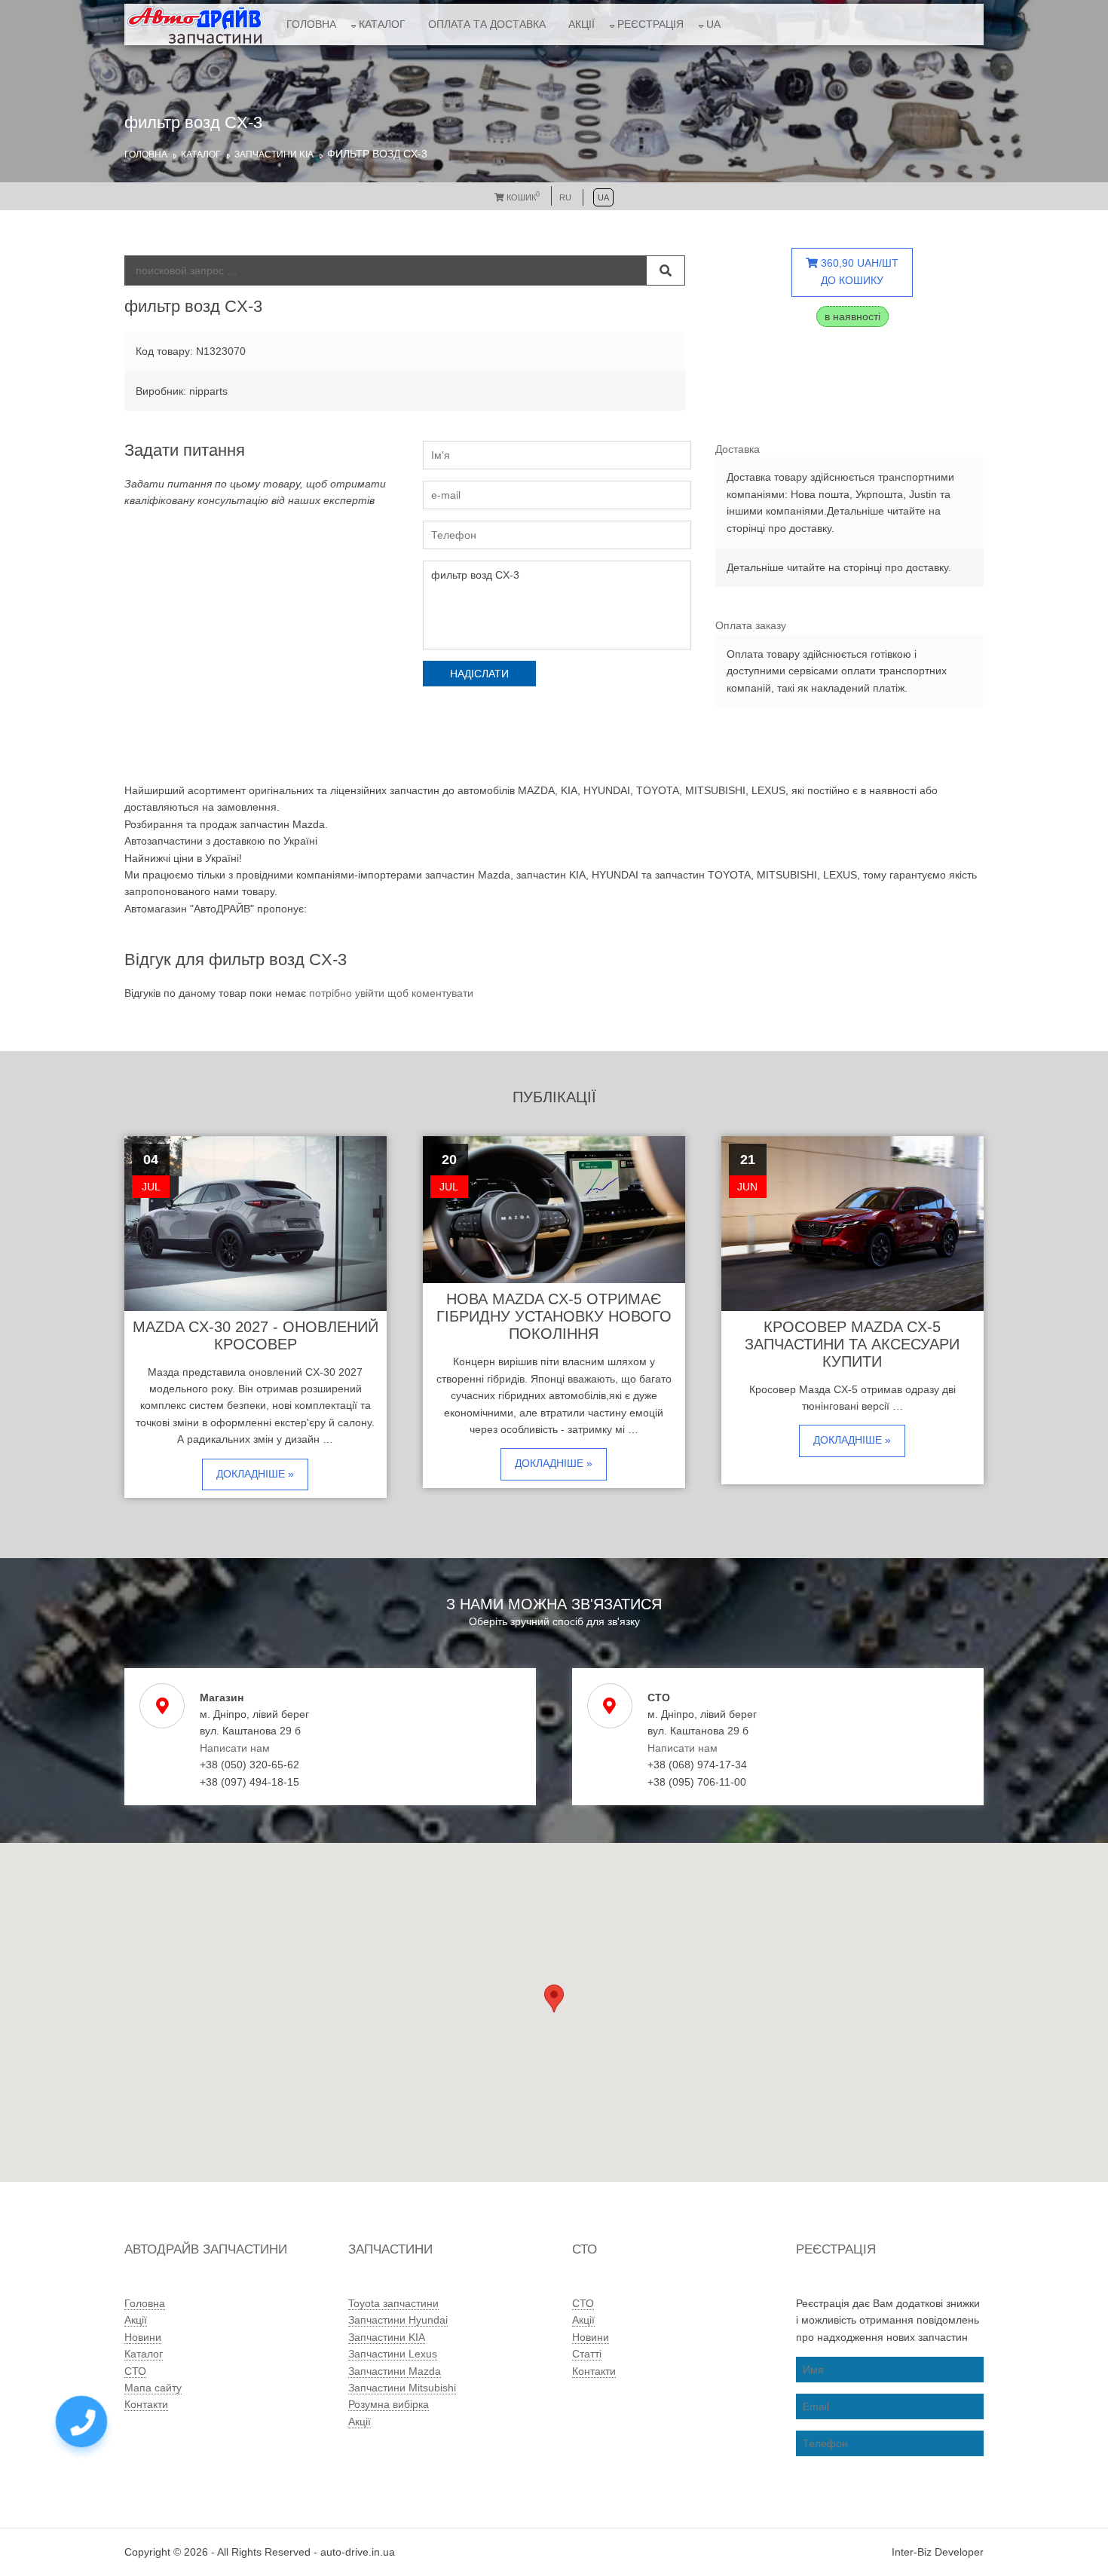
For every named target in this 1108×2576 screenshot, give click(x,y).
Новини (143, 2337)
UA (713, 24)
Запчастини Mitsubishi (402, 2388)
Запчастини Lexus (393, 2354)
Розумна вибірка (389, 2404)
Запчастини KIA (274, 154)
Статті (587, 2354)
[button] (554, 1998)
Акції (582, 24)
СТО (135, 2371)
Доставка (738, 449)
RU (565, 197)
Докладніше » (255, 1474)
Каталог (382, 24)
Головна (311, 24)
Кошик (522, 197)
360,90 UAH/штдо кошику (858, 271)
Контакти (146, 2404)
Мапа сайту (153, 2388)
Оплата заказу (751, 625)
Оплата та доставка (487, 24)
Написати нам (235, 1748)
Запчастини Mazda (395, 2371)
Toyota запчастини (393, 2303)
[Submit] (666, 270)
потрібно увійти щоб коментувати (391, 993)
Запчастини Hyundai (398, 2320)
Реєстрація (650, 24)
